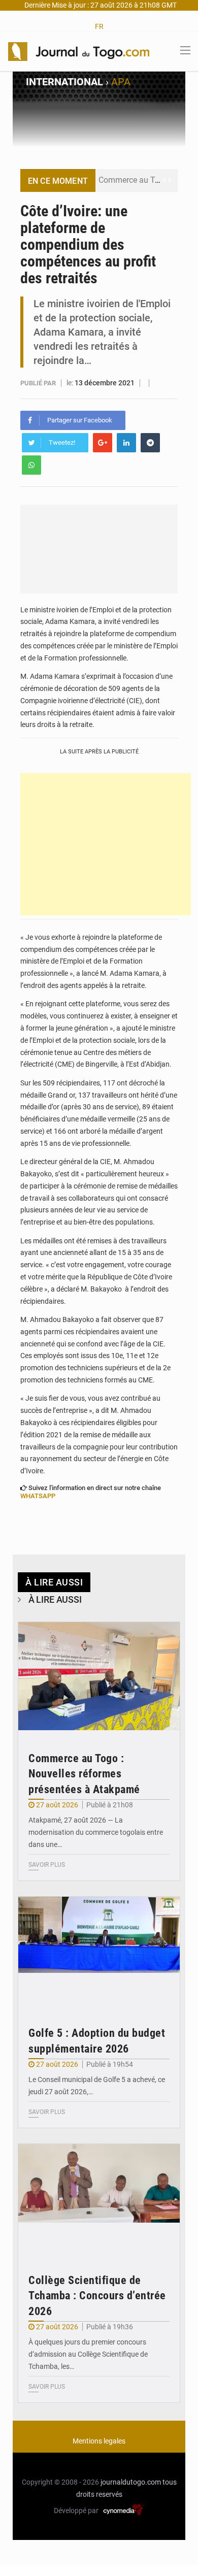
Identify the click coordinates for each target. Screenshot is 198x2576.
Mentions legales (99, 2441)
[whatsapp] (31, 465)
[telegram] (150, 443)
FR (99, 26)
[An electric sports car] (99, 1676)
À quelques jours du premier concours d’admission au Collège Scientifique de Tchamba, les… (88, 2354)
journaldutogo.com (131, 2482)
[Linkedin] (126, 443)
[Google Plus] (103, 443)
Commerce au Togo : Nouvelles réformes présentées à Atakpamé (84, 1774)
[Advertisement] (106, 844)
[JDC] (79, 51)
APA (121, 82)
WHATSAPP (38, 1496)
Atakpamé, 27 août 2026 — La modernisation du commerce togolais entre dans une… (96, 1832)
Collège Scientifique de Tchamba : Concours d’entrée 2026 (97, 2296)
